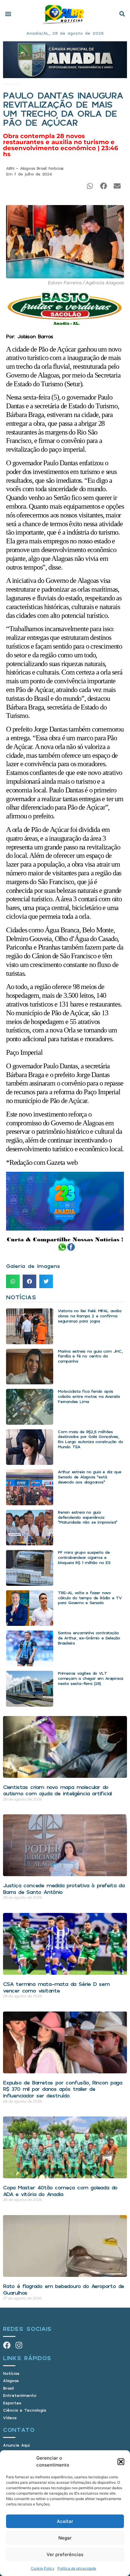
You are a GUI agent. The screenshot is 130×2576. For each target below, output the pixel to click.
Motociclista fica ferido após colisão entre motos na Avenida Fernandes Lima (89, 1396)
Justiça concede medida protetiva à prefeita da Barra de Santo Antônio (64, 1889)
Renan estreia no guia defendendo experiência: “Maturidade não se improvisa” (87, 1517)
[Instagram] (19, 2345)
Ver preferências (65, 2554)
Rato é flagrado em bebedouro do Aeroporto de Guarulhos (63, 2289)
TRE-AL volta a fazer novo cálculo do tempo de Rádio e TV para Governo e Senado (90, 1598)
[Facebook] (7, 2345)
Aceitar (65, 2521)
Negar (65, 2538)
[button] (121, 2462)
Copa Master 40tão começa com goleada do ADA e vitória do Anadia (60, 2191)
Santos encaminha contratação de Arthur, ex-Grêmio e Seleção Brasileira (89, 1638)
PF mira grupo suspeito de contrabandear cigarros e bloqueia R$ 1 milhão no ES (84, 1557)
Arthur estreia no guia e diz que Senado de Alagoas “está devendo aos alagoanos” (89, 1477)
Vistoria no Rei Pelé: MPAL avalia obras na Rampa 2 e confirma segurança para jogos (89, 1316)
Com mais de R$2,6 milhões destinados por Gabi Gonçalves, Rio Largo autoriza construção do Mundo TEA (90, 1439)
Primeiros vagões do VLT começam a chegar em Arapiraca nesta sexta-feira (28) (90, 1678)
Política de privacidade (77, 2568)
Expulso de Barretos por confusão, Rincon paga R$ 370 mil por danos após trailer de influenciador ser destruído (63, 2089)
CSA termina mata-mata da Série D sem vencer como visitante (56, 1987)
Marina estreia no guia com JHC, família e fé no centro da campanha (90, 1356)
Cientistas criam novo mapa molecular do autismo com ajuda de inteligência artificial (57, 1790)
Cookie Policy (43, 2568)
